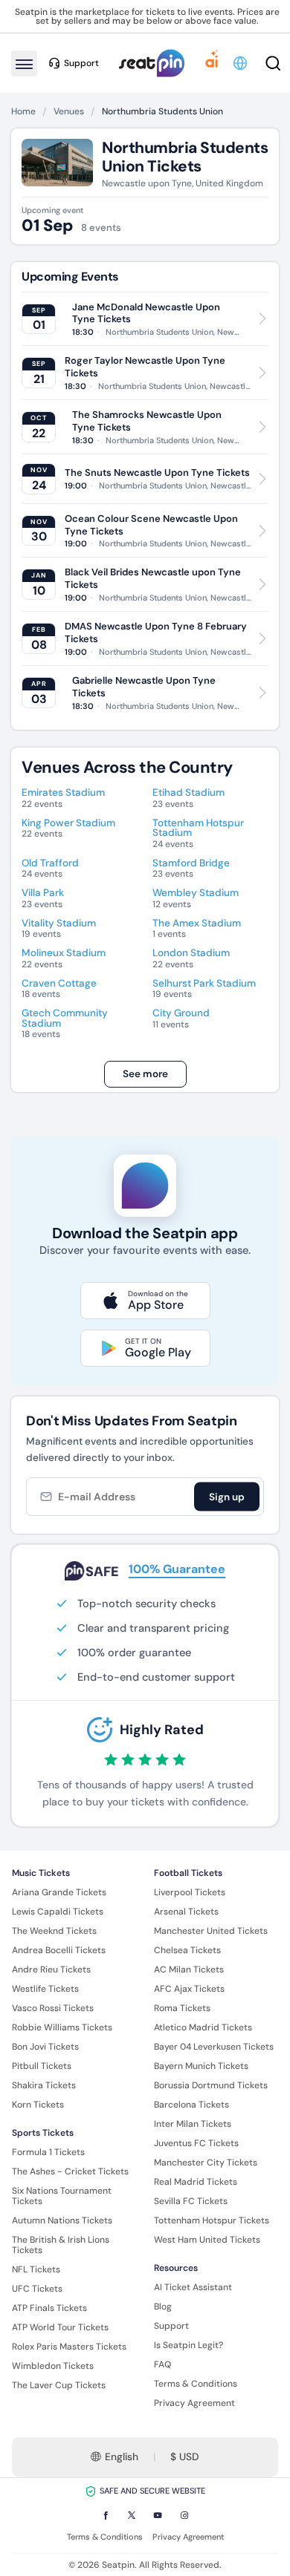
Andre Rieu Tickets (51, 1969)
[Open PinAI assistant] (212, 63)
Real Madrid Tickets (196, 2182)
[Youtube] (158, 2515)
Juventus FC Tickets (196, 2143)
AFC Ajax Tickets (189, 1989)
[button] (241, 63)
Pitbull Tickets (42, 2066)
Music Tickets (41, 1873)
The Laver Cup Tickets (59, 2385)
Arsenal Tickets (186, 1912)
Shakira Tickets (44, 2085)
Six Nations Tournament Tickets (62, 2196)
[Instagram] (184, 2515)
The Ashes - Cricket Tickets (70, 2171)
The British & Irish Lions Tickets (61, 2245)
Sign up (227, 1497)
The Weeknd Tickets (54, 1931)
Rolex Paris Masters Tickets (69, 2347)
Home (23, 111)
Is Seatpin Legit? (188, 2345)
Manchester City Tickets (206, 2163)
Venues (69, 111)
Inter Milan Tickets (193, 2124)
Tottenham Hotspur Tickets (212, 2220)
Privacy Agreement (194, 2403)
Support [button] (81, 63)
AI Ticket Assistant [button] (193, 2287)
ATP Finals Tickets (49, 2308)
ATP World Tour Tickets (60, 2327)
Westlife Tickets (45, 1989)
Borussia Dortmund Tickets (211, 2085)
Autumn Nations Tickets (62, 2220)
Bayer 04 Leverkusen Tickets (214, 2047)
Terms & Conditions (196, 2384)
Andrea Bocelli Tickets (59, 1950)
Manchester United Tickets (211, 1931)
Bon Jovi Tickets (45, 2047)
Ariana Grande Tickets (59, 1892)
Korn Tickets (38, 2105)
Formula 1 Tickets (48, 2152)
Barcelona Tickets (191, 2105)
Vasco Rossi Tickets (53, 2008)
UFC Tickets (37, 2289)
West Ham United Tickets (207, 2240)
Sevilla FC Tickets (191, 2201)
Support (171, 2326)
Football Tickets (188, 1873)
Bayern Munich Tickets (201, 2066)
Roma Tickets (182, 2008)
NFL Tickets (36, 2269)
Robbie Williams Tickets (62, 2027)
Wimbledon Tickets (53, 2366)
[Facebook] (106, 2515)
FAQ (162, 2364)
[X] (132, 2515)
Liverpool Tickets (190, 1892)
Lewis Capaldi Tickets (58, 1912)
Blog (163, 2307)
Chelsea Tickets (187, 1950)
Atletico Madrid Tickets (203, 2027)
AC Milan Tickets (189, 1969)
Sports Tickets (43, 2133)
